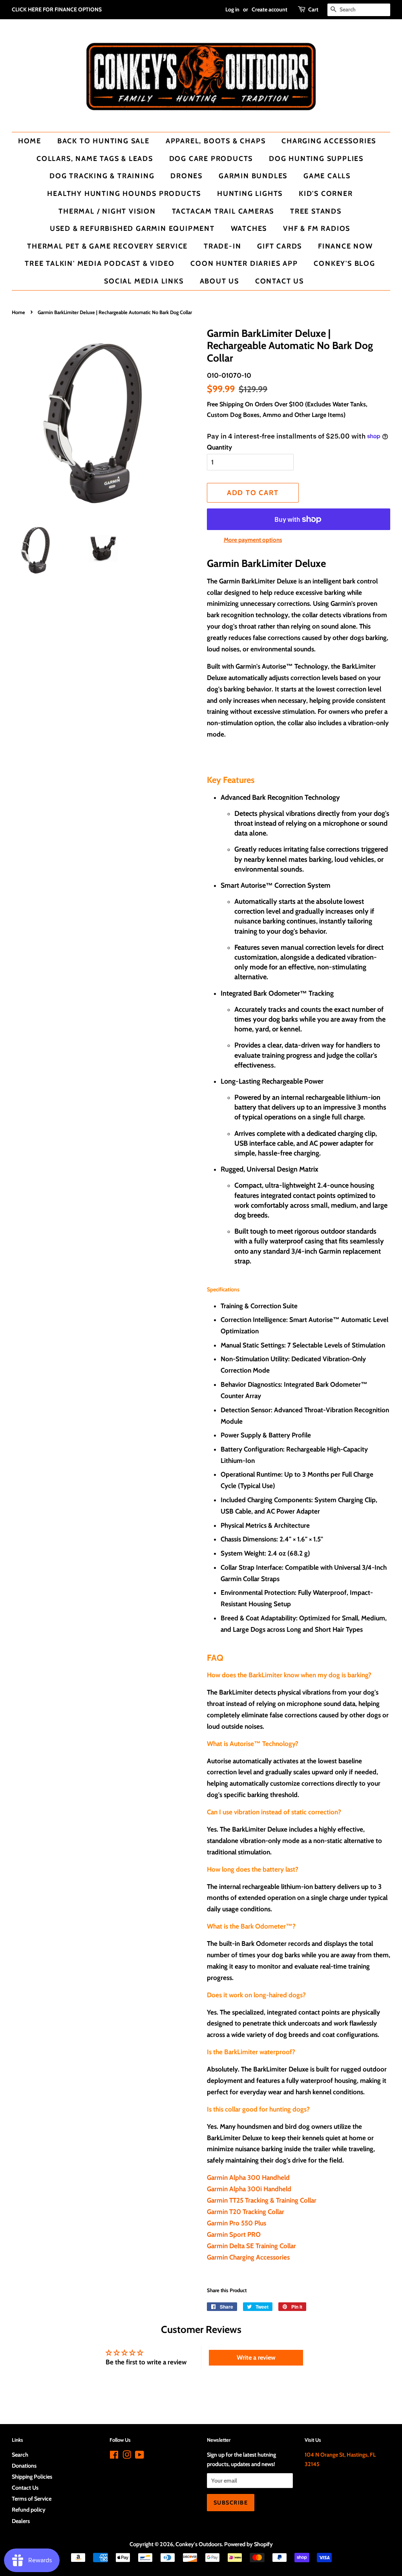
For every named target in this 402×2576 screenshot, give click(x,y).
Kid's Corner (326, 193)
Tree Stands (316, 211)
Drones (186, 176)
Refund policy (29, 2510)
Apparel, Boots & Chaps (216, 141)
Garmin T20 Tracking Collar (246, 2212)
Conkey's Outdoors (199, 2544)
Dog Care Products (211, 158)
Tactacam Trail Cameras (223, 211)
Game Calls (327, 176)
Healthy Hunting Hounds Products (124, 193)
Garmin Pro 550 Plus (237, 2223)
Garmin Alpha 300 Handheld (248, 2177)
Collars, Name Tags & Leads (95, 158)
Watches (249, 228)
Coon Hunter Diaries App (244, 263)
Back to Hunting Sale (103, 141)
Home (30, 141)
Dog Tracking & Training (102, 176)
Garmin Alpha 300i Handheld (249, 2189)
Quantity (219, 447)
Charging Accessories (329, 141)
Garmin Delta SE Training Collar (251, 2246)
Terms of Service (32, 2499)
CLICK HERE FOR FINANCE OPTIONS (57, 9)
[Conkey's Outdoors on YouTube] (140, 2456)
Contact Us (280, 281)
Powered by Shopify (249, 2544)
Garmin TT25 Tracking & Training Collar (262, 2200)
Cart (313, 9)
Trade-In (222, 246)
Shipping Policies (32, 2477)
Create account (270, 9)
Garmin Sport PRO (234, 2234)
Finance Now (345, 246)
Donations (24, 2466)
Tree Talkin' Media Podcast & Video (100, 263)
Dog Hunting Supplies (316, 158)
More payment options (253, 540)
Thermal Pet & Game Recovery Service (107, 246)
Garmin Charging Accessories (248, 2257)
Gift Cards (280, 246)
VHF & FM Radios (317, 228)
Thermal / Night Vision (107, 211)
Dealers (21, 2521)
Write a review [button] (256, 2358)
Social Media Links (144, 281)
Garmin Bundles (253, 176)
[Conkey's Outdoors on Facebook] (114, 2456)
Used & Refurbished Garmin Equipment (132, 228)
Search (20, 2455)
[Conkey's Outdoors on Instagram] (127, 2456)
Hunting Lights (250, 193)
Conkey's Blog (344, 263)
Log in (232, 9)
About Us (219, 281)
